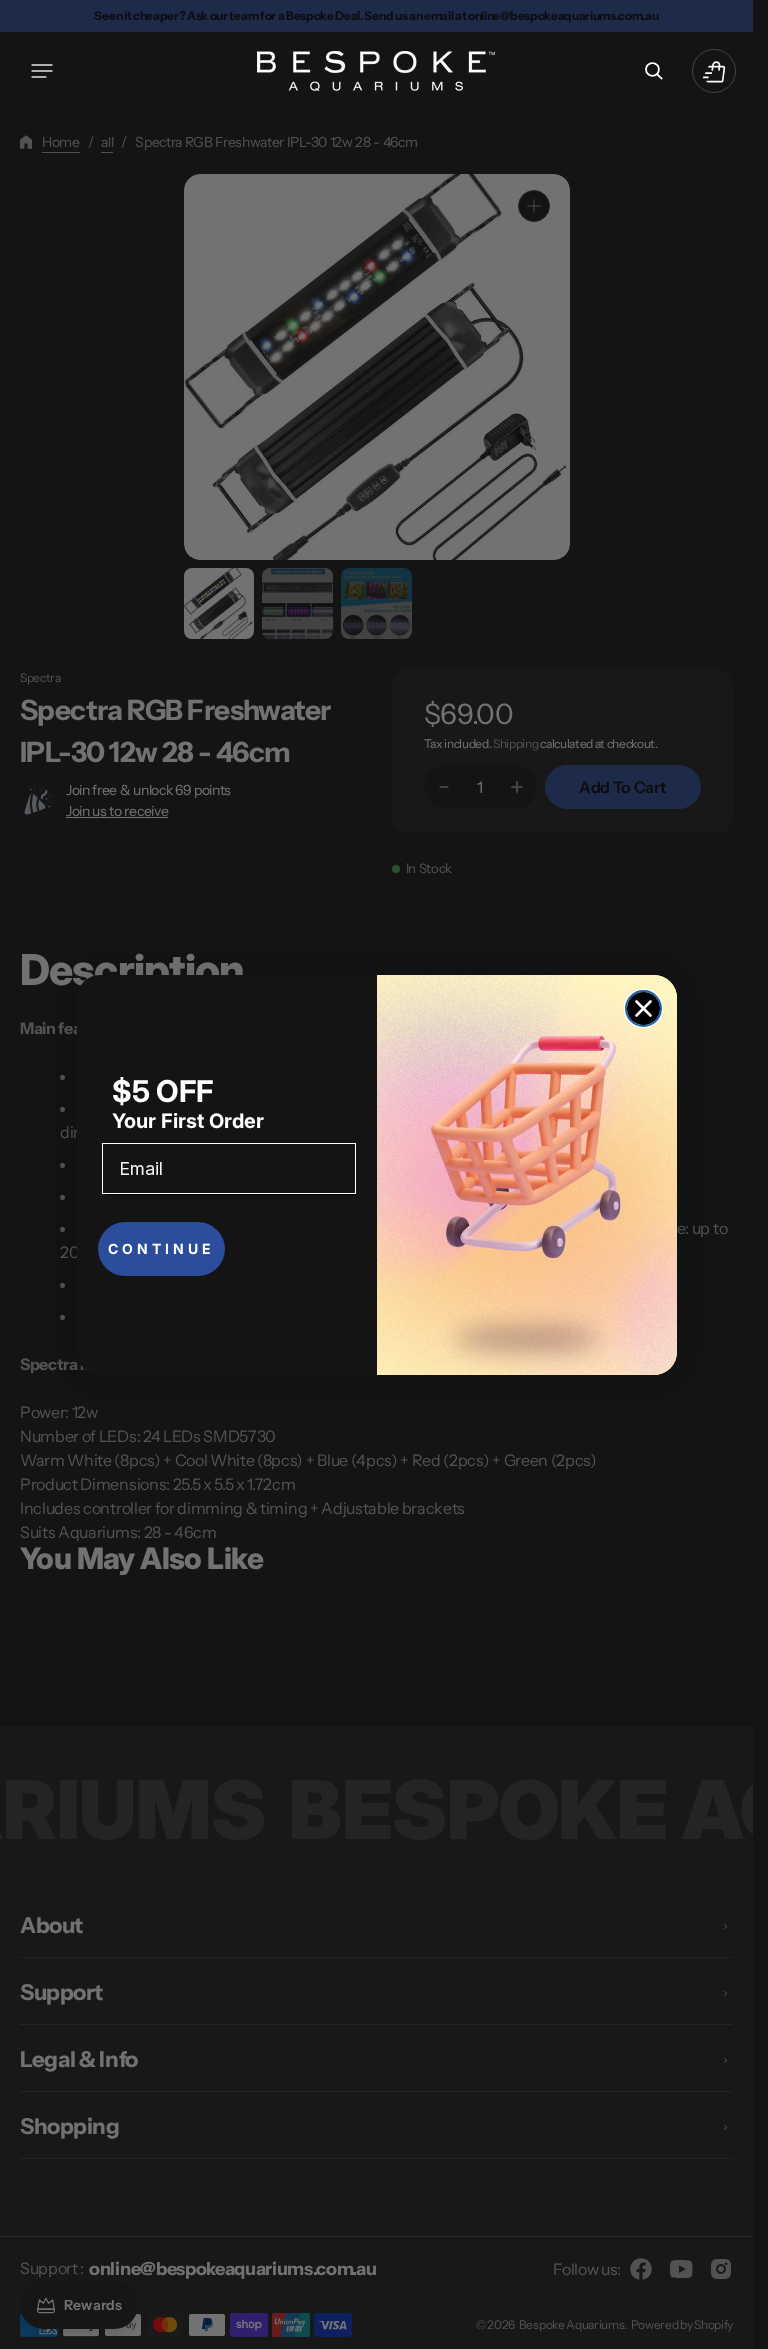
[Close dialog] (643, 1008)
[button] (42, 71)
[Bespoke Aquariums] (377, 71)
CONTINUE (161, 1248)
